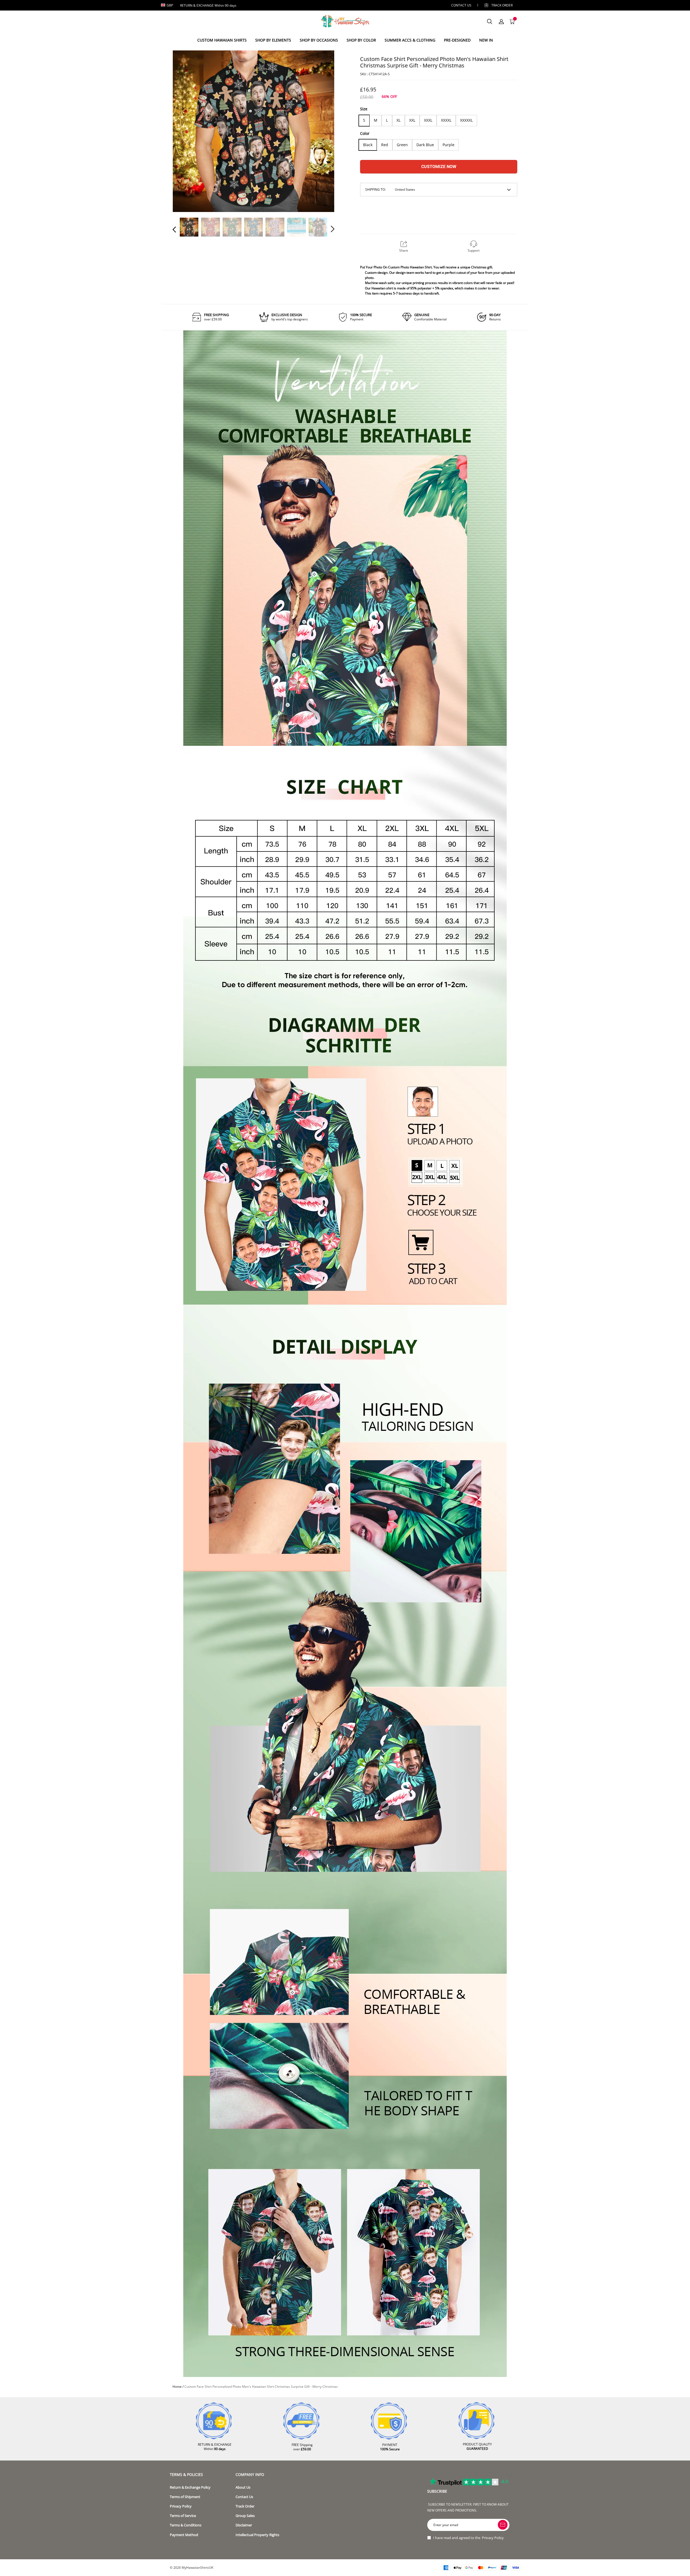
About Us (243, 2487)
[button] (185, 131)
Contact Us (244, 2497)
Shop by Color (361, 40)
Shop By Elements (273, 40)
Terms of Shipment (185, 2497)
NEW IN (486, 40)
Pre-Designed (457, 40)
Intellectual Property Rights (257, 2535)
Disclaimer (244, 2525)
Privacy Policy (181, 2506)
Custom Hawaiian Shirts (222, 40)
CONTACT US (461, 5)
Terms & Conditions (186, 2525)
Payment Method (184, 2535)
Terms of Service (183, 2516)
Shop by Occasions (319, 40)
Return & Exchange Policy (190, 2487)
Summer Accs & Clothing (410, 40)
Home (177, 2387)
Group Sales (245, 2516)
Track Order (502, 5)
